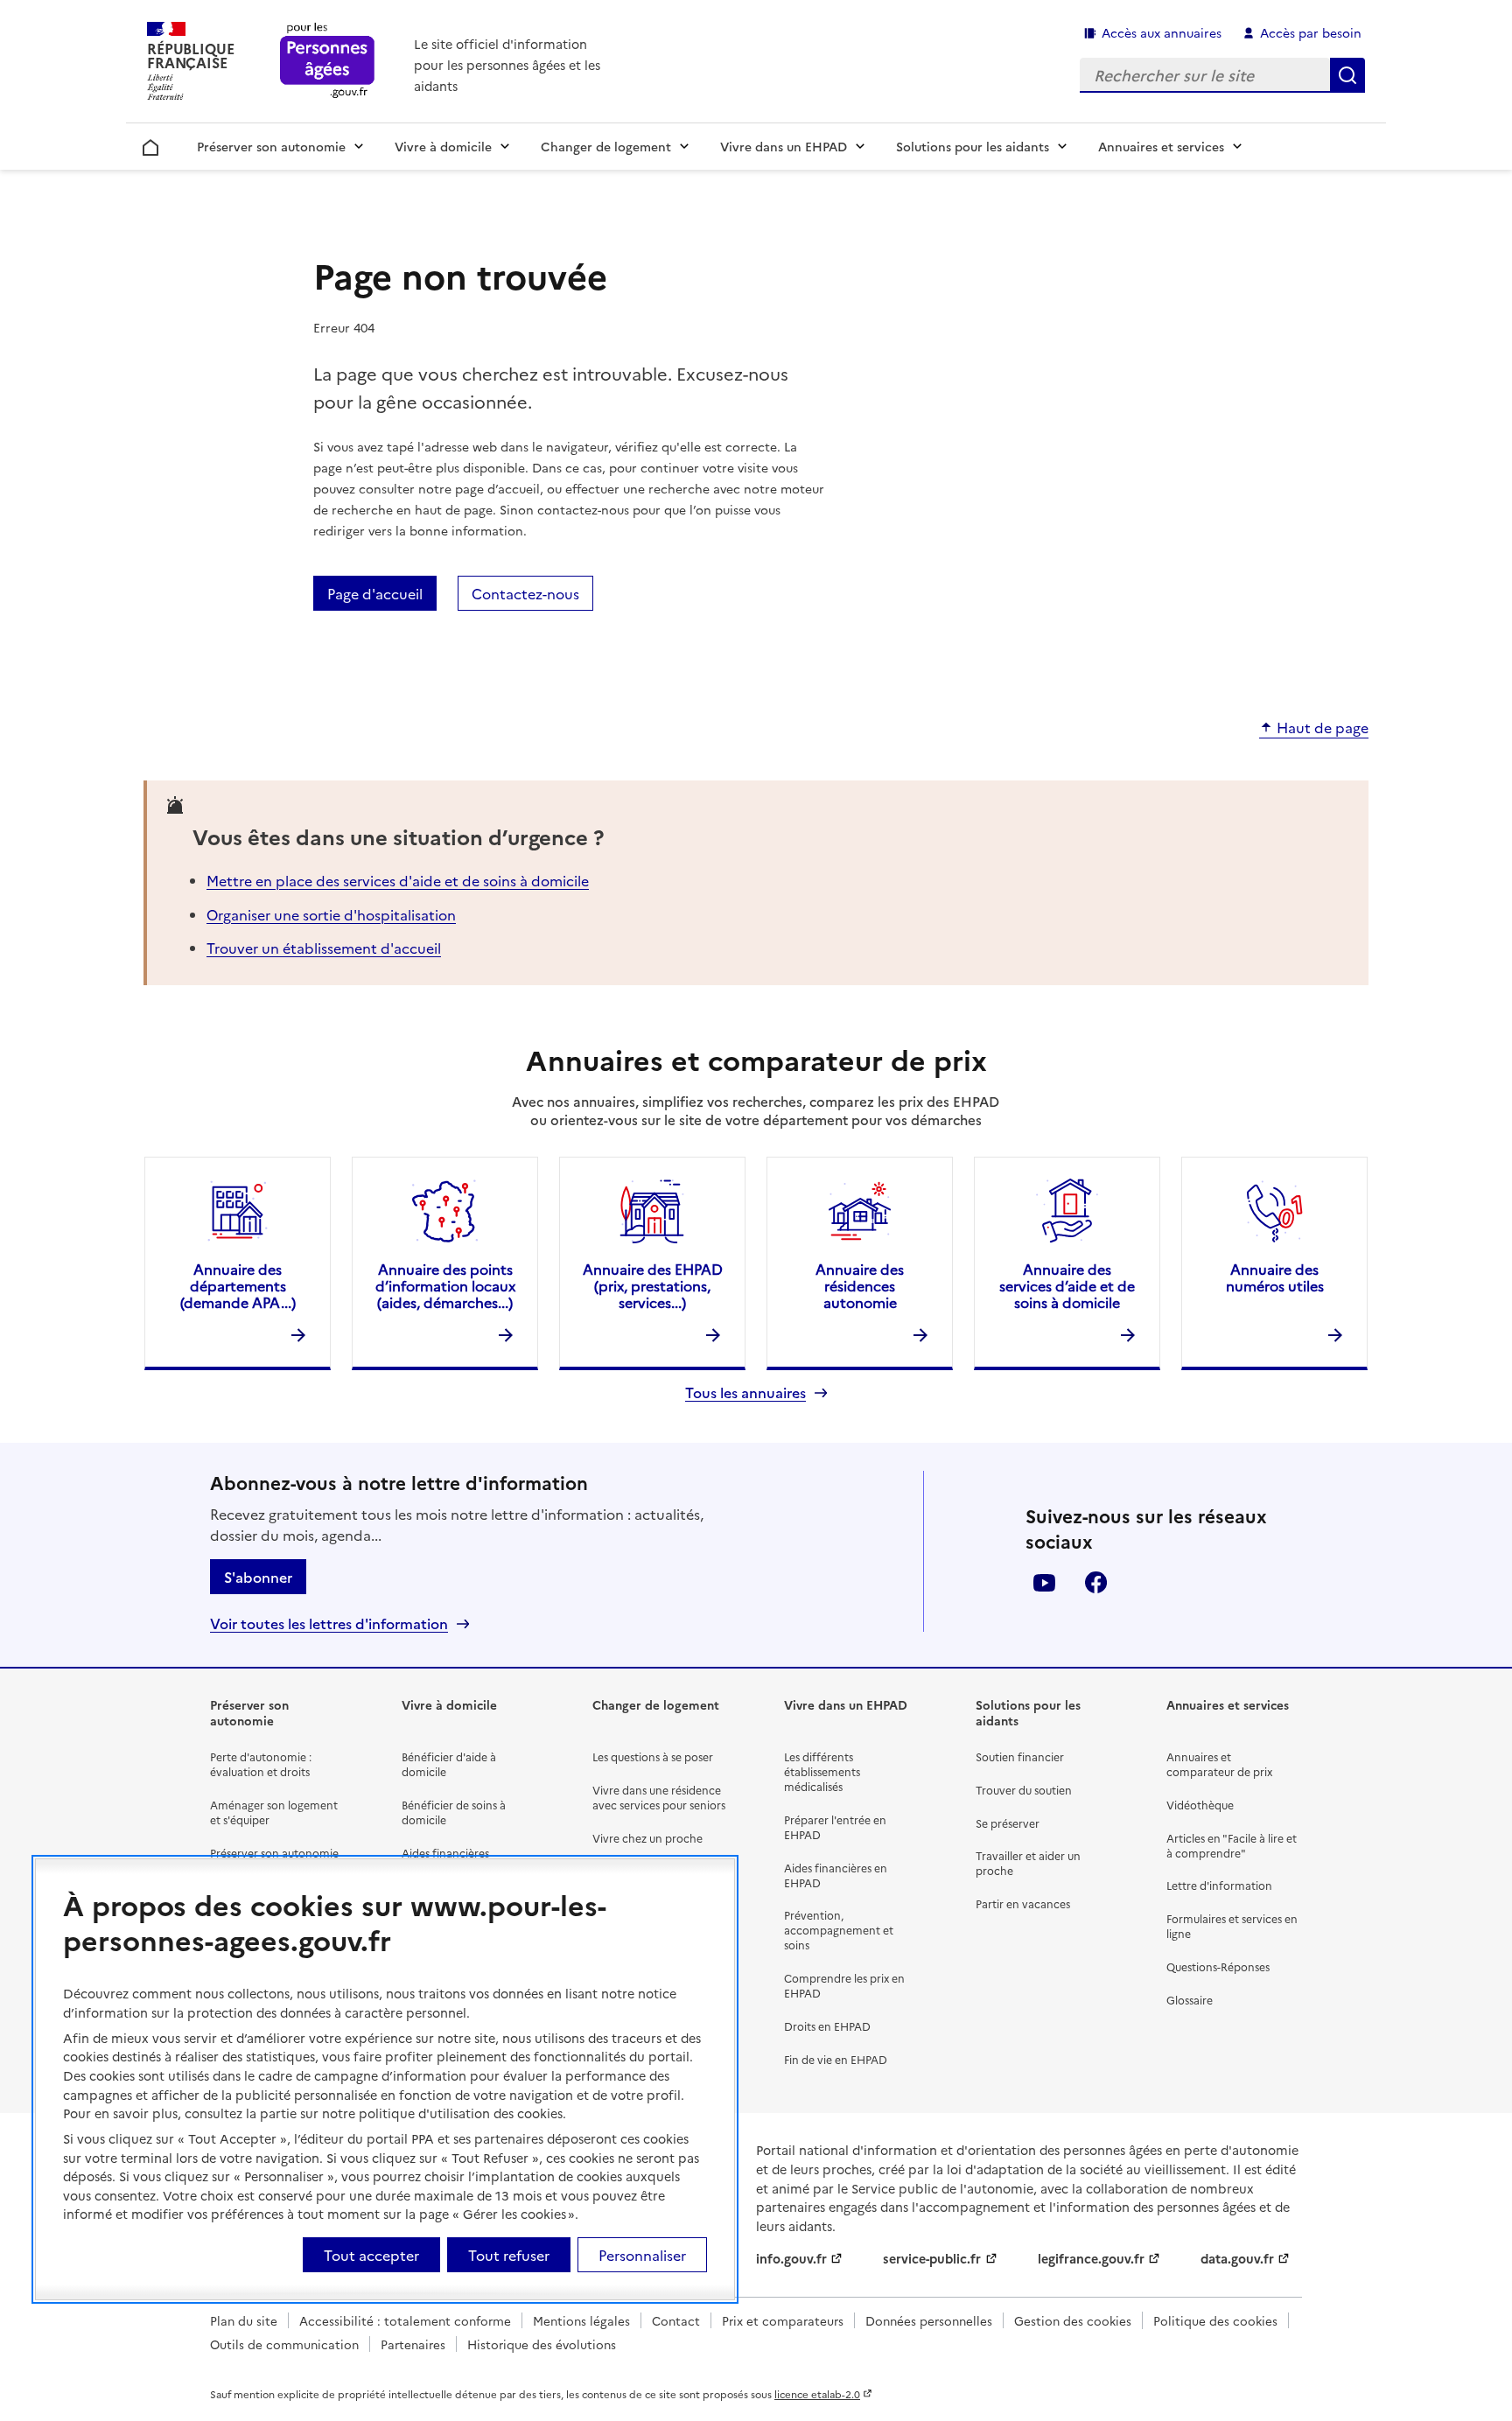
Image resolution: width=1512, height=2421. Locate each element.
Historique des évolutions (542, 2344)
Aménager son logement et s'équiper (274, 1812)
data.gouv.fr (1237, 2258)
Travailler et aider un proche (1028, 1863)
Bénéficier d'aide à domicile (449, 1764)
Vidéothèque (1200, 1805)
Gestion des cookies (1073, 2320)
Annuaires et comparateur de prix (1219, 1764)
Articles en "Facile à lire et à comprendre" (1232, 1845)
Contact (676, 2320)
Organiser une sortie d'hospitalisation (331, 914)
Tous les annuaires (745, 1392)
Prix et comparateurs (783, 2320)
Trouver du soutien (1024, 1790)
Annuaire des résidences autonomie (860, 1285)
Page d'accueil (375, 593)
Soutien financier (1020, 1756)
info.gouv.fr (791, 2258)
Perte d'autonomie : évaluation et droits (261, 1764)
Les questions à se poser (653, 1756)
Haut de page (1323, 728)
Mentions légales (581, 2320)
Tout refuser (509, 2255)
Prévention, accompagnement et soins (839, 1930)
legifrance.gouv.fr (1091, 2258)
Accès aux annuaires (1162, 32)
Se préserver (1008, 1823)
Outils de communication (284, 2344)
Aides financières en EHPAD (836, 1875)
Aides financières (445, 1853)
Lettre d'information (1219, 1885)
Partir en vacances (1023, 1903)
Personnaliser (642, 2255)
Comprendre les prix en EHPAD (844, 1985)
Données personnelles (929, 2320)
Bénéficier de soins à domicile (454, 1812)
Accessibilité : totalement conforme (405, 2320)
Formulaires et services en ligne (1232, 1926)
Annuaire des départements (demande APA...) (238, 1285)
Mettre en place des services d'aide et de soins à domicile (398, 880)
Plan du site (244, 2320)
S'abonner (258, 1577)
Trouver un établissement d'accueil (324, 948)
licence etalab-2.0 (817, 2394)
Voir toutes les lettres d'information (329, 1623)
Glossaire (1190, 2000)
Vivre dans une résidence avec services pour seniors (659, 1797)
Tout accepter (371, 2255)
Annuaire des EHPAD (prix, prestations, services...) (653, 1285)
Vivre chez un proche (647, 1838)
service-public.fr (932, 2258)
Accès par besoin (1311, 32)
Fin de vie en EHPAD (836, 2059)
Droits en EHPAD (827, 2026)
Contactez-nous (525, 593)
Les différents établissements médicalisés (822, 1771)
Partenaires (413, 2344)
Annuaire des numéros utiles (1275, 1277)
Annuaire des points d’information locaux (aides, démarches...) (445, 1285)
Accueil (151, 144)
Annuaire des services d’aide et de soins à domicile (1067, 1285)
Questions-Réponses (1218, 1966)
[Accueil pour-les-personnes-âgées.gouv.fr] (328, 62)
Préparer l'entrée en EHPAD (835, 1827)
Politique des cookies (1215, 2320)
